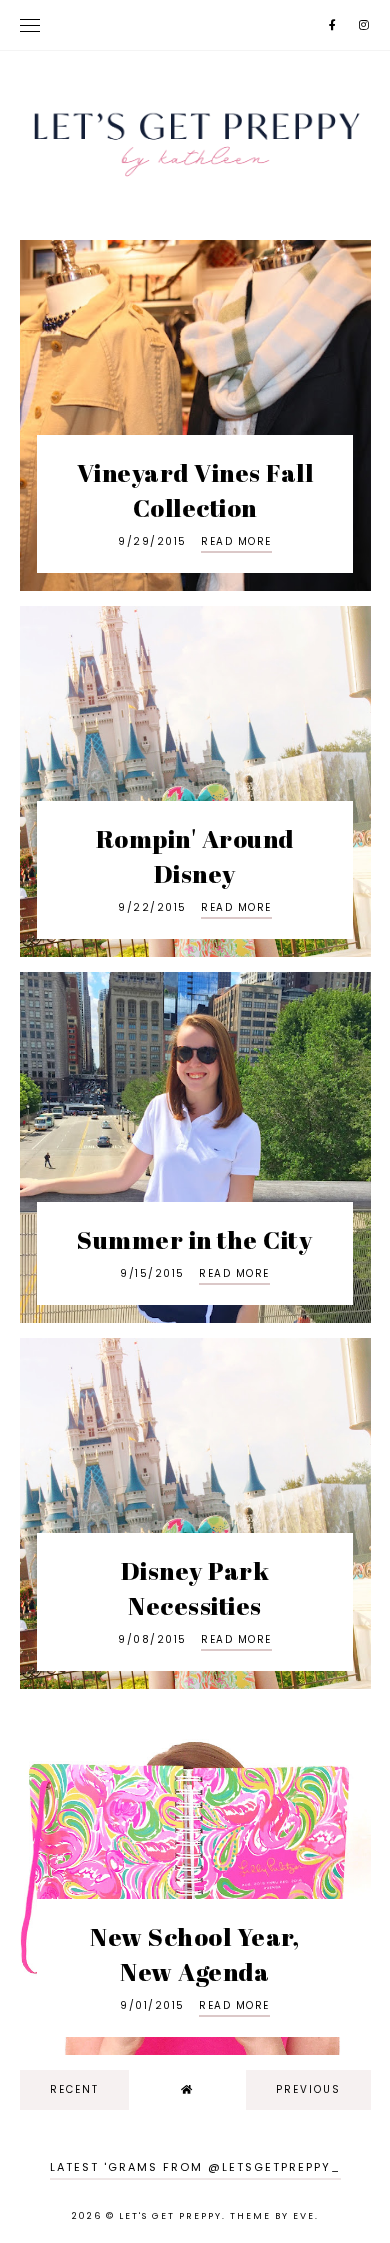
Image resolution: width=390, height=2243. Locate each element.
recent (74, 2089)
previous (308, 2089)
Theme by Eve (272, 2216)
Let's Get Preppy (170, 2216)
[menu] (30, 25)
